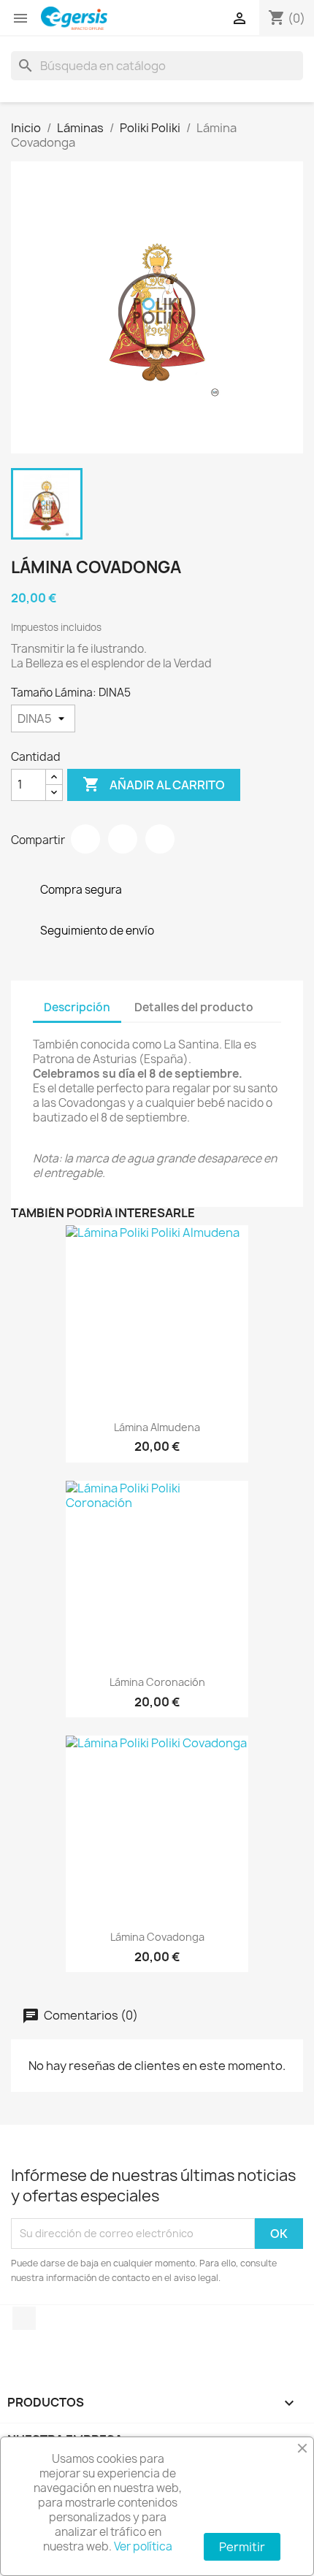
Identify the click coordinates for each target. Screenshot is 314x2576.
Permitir (242, 2547)
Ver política (143, 2546)
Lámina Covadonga (157, 1937)
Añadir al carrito (154, 784)
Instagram (24, 2318)
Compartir (85, 839)
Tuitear (123, 839)
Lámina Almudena (157, 1427)
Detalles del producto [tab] (194, 1007)
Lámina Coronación (157, 1682)
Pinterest (160, 839)
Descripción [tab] (77, 1007)
